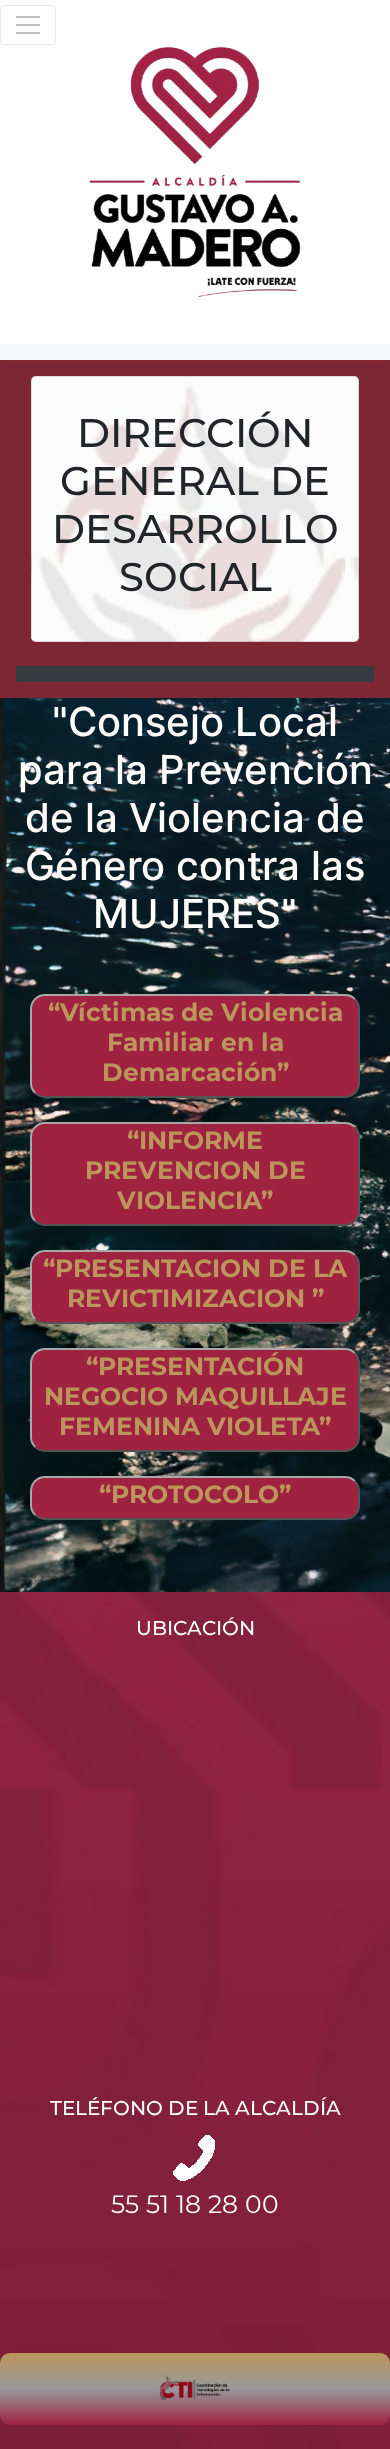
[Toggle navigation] (28, 25)
